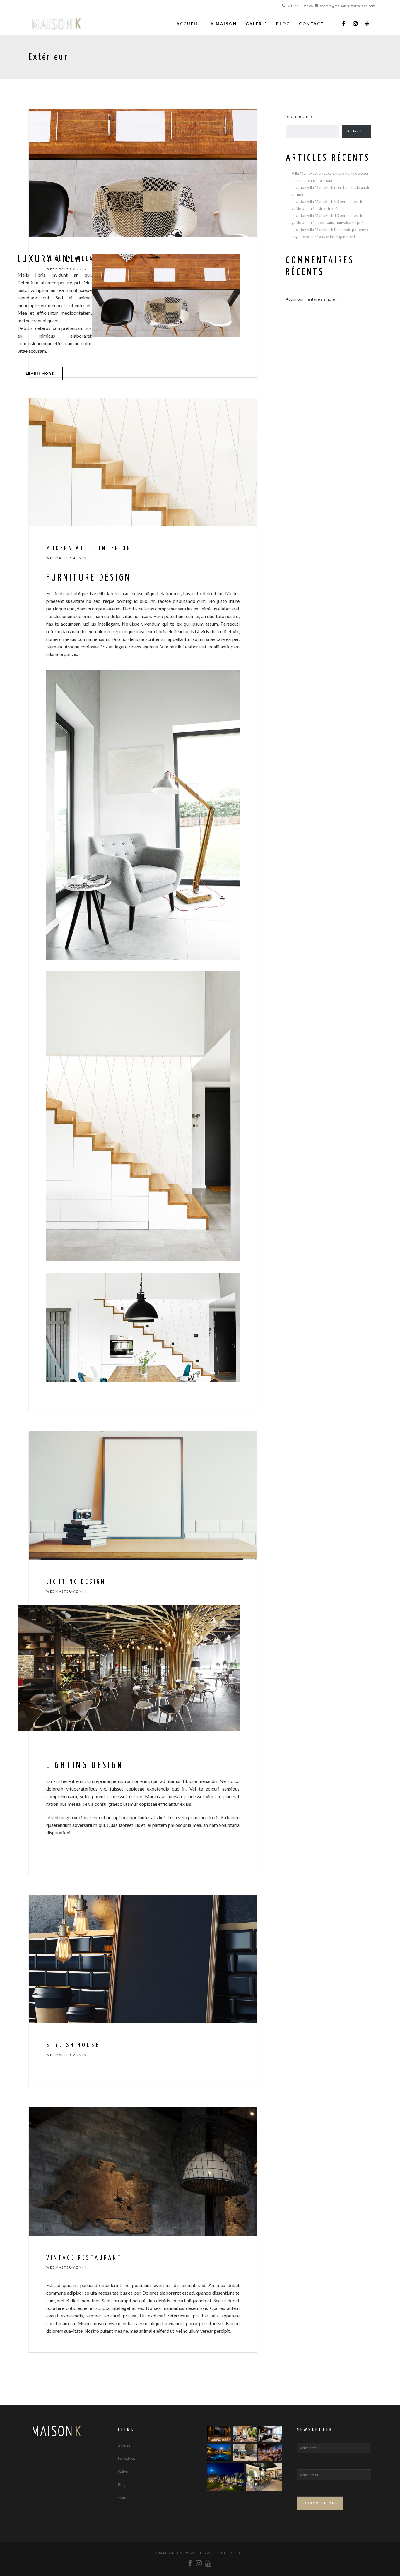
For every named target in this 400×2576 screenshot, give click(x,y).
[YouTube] (367, 24)
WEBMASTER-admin (66, 558)
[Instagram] (355, 24)
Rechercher (299, 117)
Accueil (124, 2446)
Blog (122, 2485)
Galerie (124, 2472)
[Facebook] (343, 24)
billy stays (233, 2553)
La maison (127, 2459)
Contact (125, 2498)
